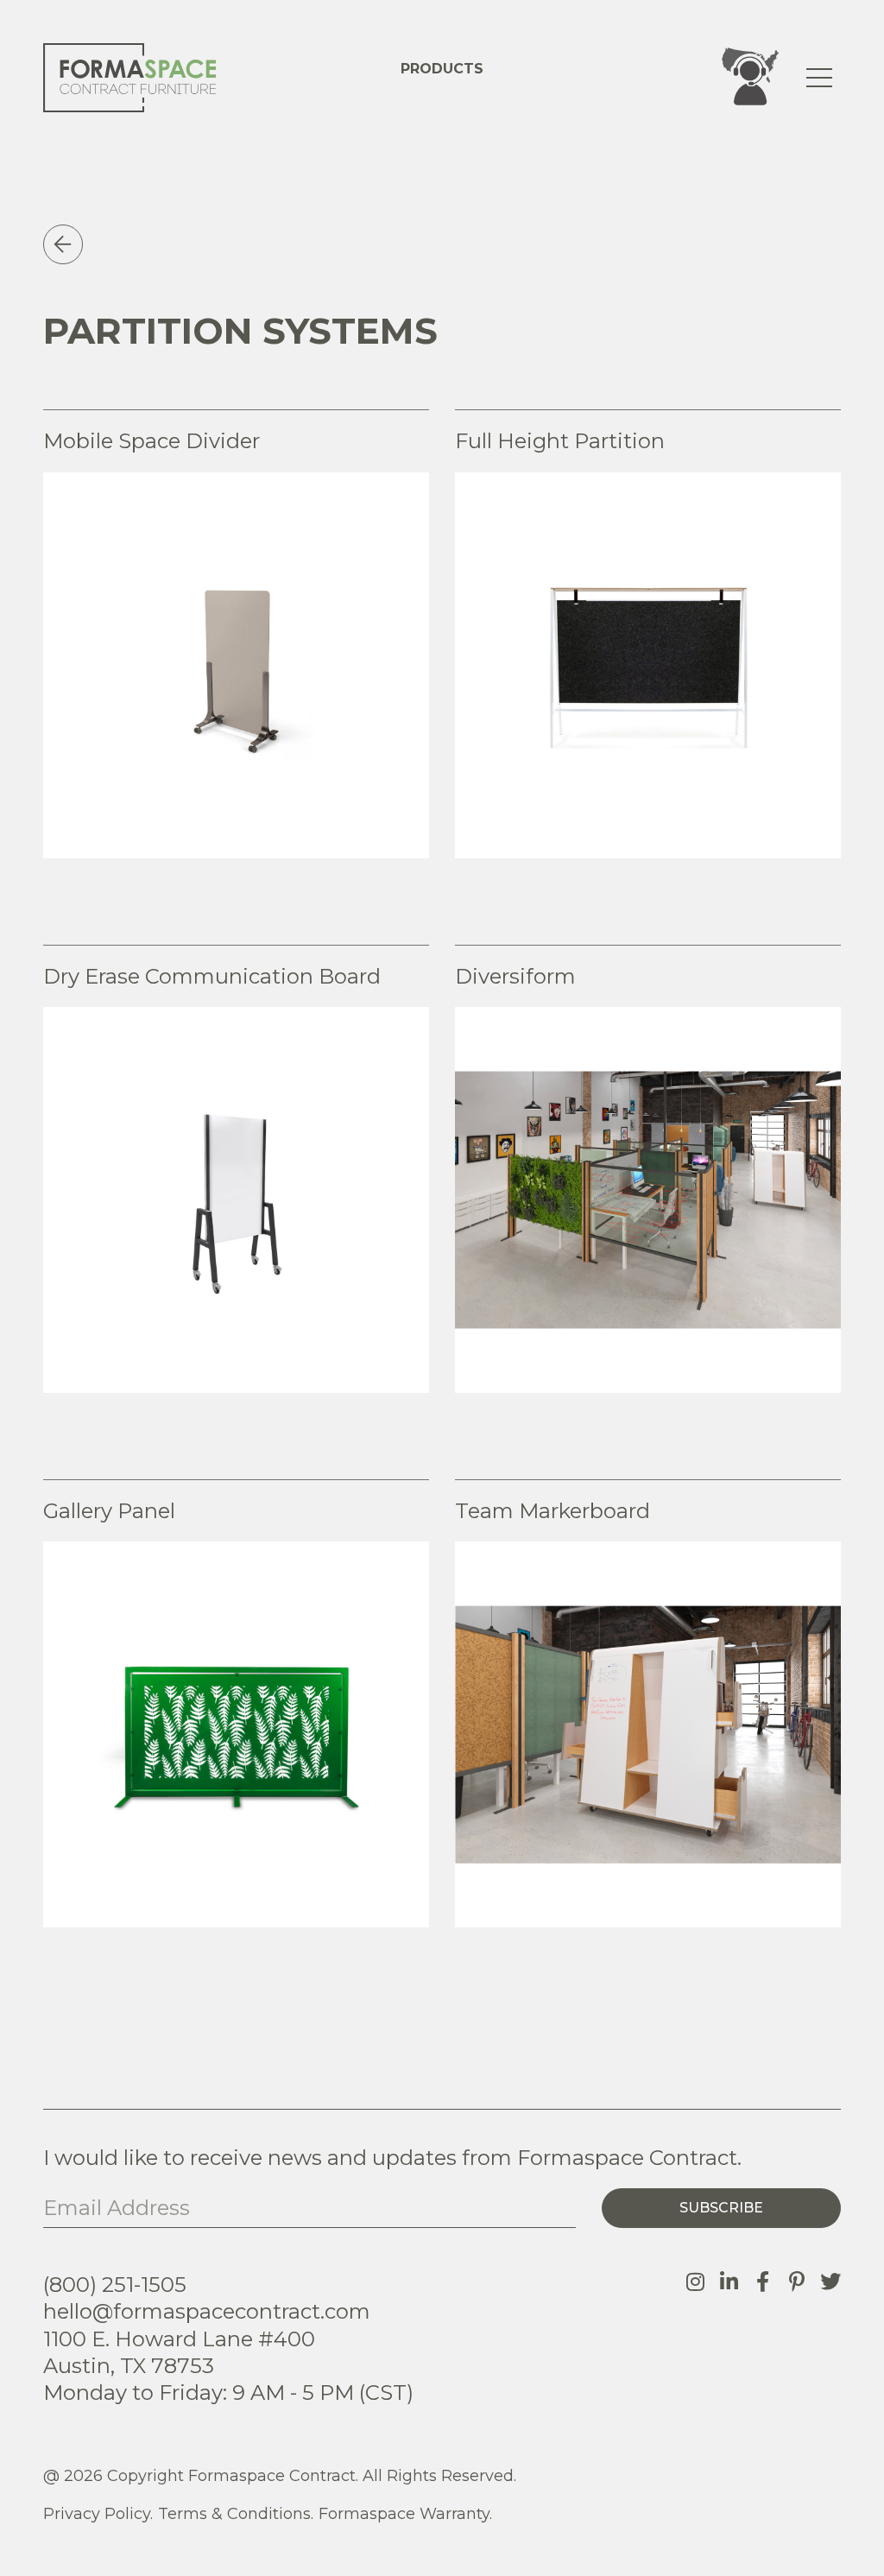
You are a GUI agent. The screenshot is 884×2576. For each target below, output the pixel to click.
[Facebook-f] (763, 2282)
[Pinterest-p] (797, 2282)
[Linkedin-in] (729, 2282)
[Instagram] (696, 2282)
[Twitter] (830, 2282)
